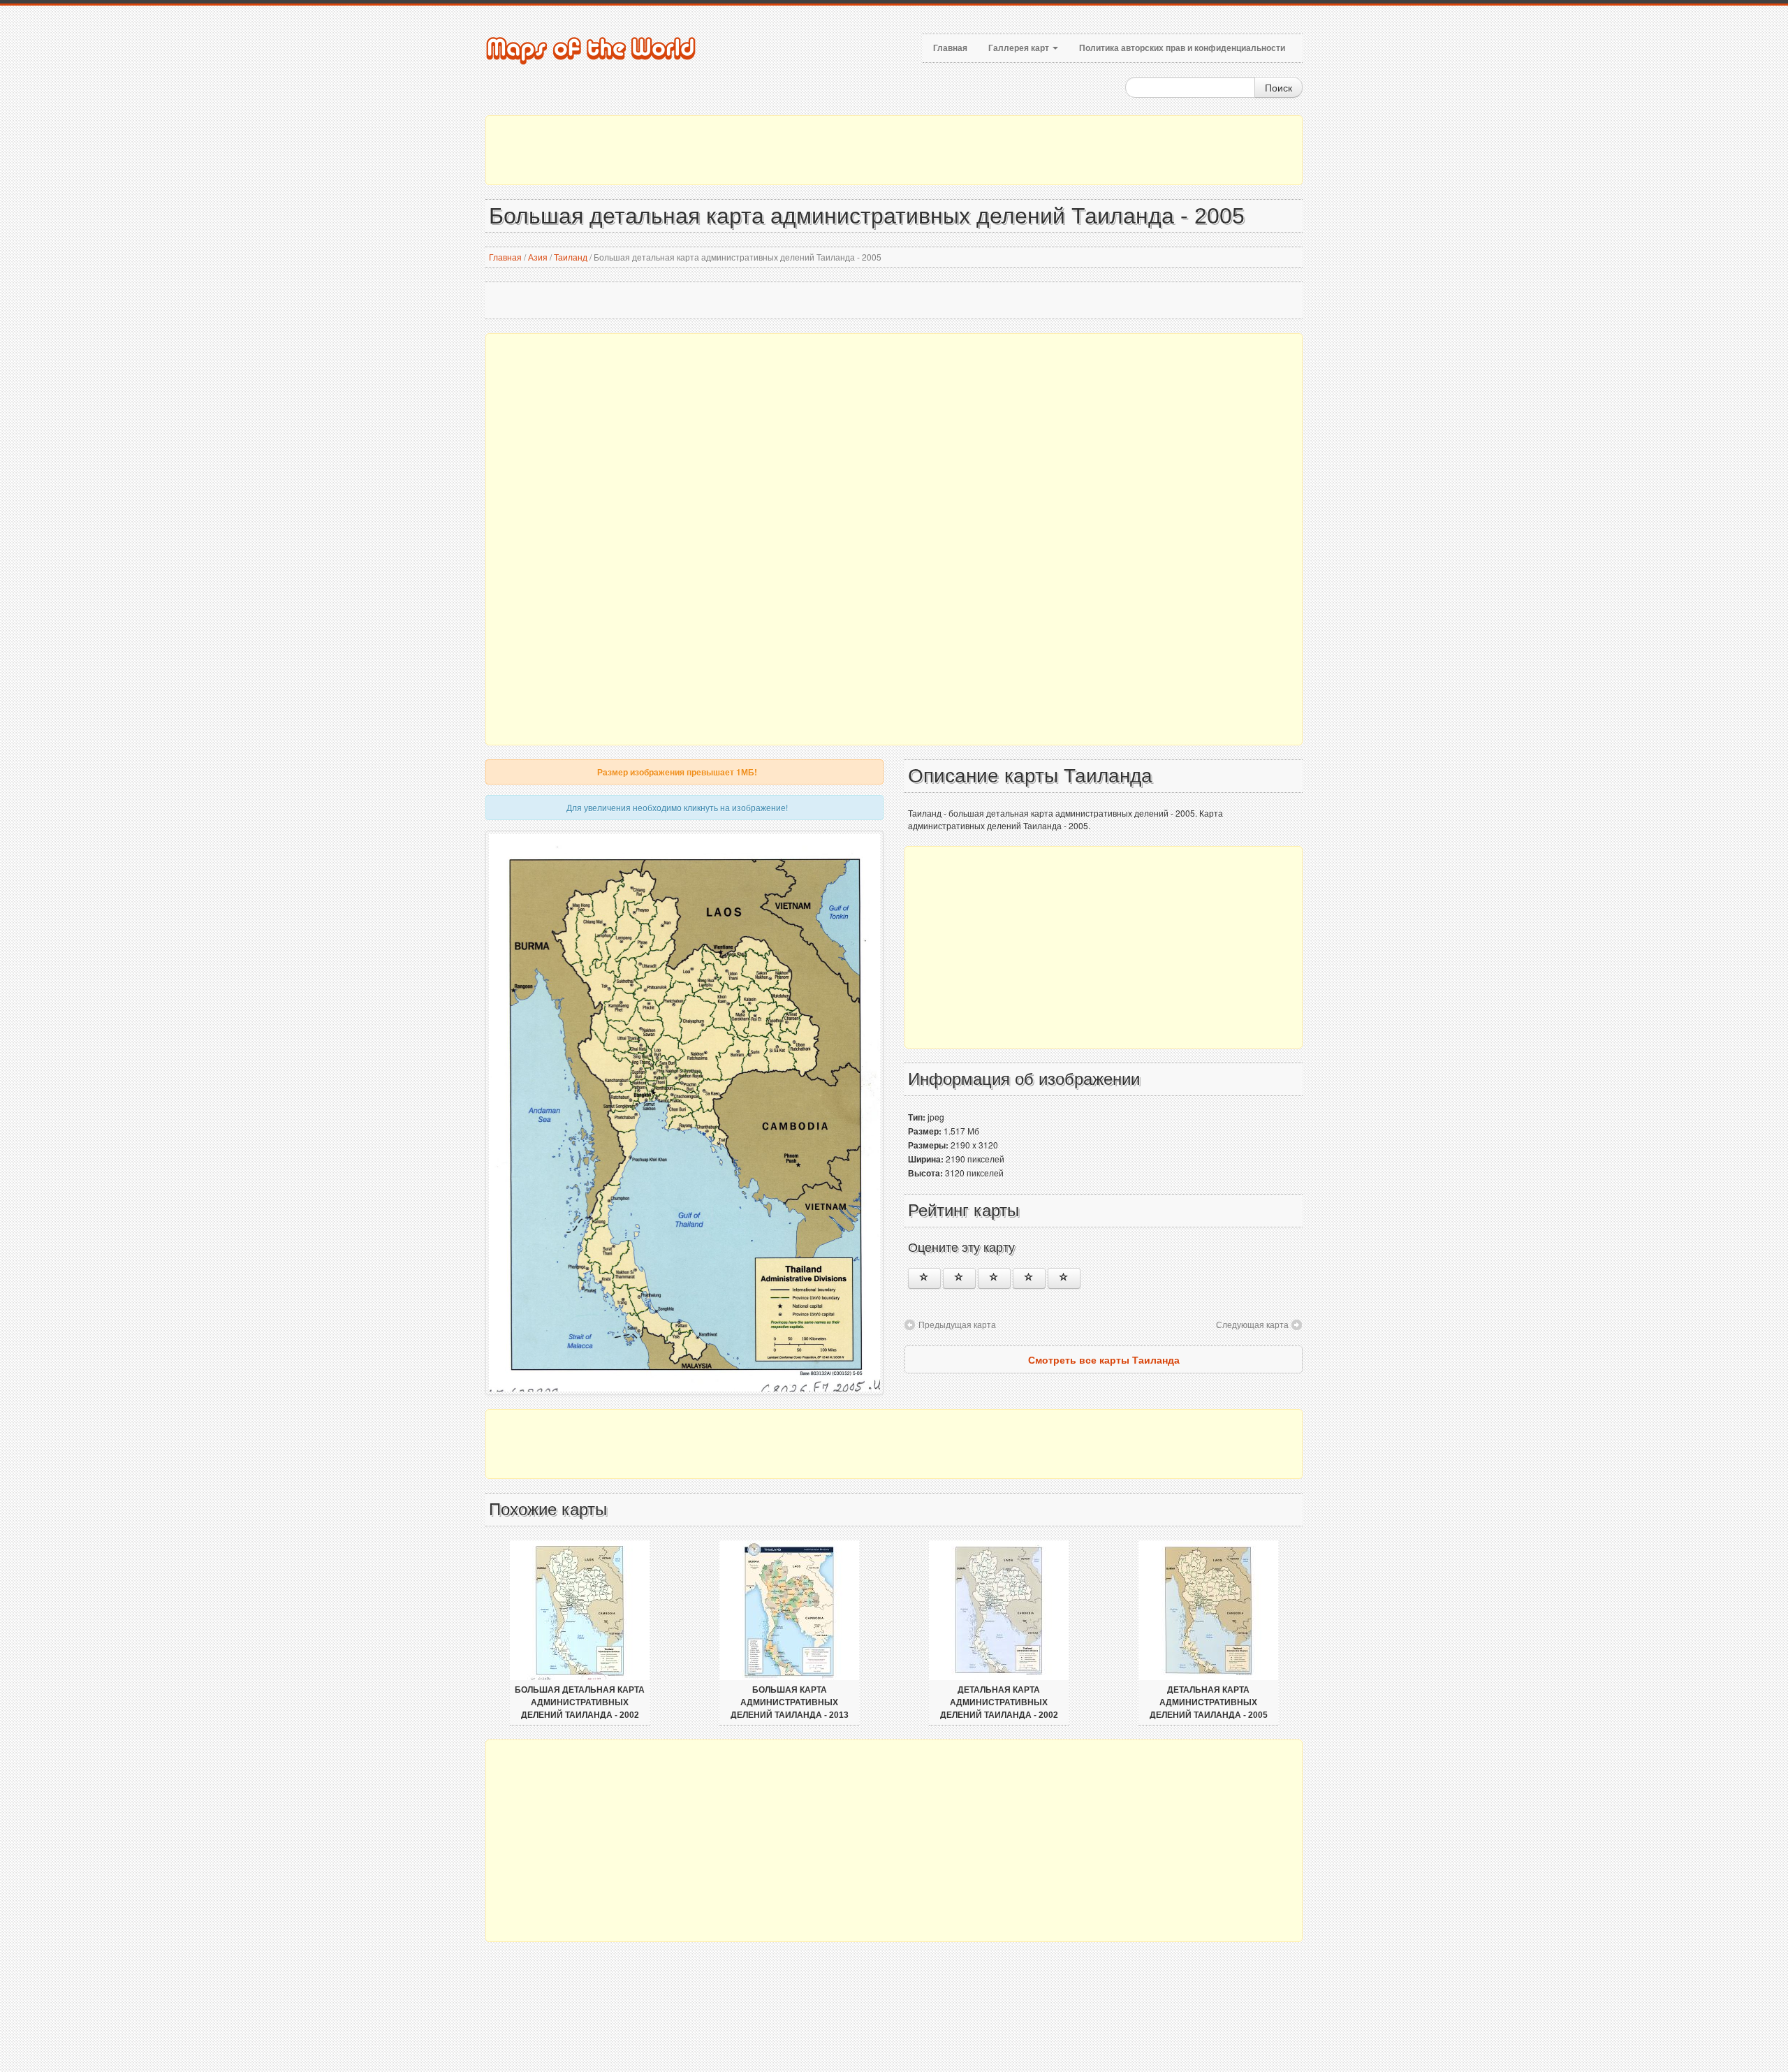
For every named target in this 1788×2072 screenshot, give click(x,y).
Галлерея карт (1020, 48)
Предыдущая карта (957, 1324)
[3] (994, 1278)
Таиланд (571, 257)
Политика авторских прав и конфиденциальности (1182, 48)
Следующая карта (1252, 1324)
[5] (1064, 1278)
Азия (538, 257)
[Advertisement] (894, 150)
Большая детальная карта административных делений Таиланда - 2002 (580, 1702)
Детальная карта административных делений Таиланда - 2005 (1209, 1702)
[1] (924, 1278)
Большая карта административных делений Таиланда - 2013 (790, 1702)
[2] (959, 1278)
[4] (1029, 1278)
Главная (950, 48)
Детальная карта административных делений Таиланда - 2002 (999, 1702)
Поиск (1278, 87)
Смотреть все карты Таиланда (1104, 1359)
